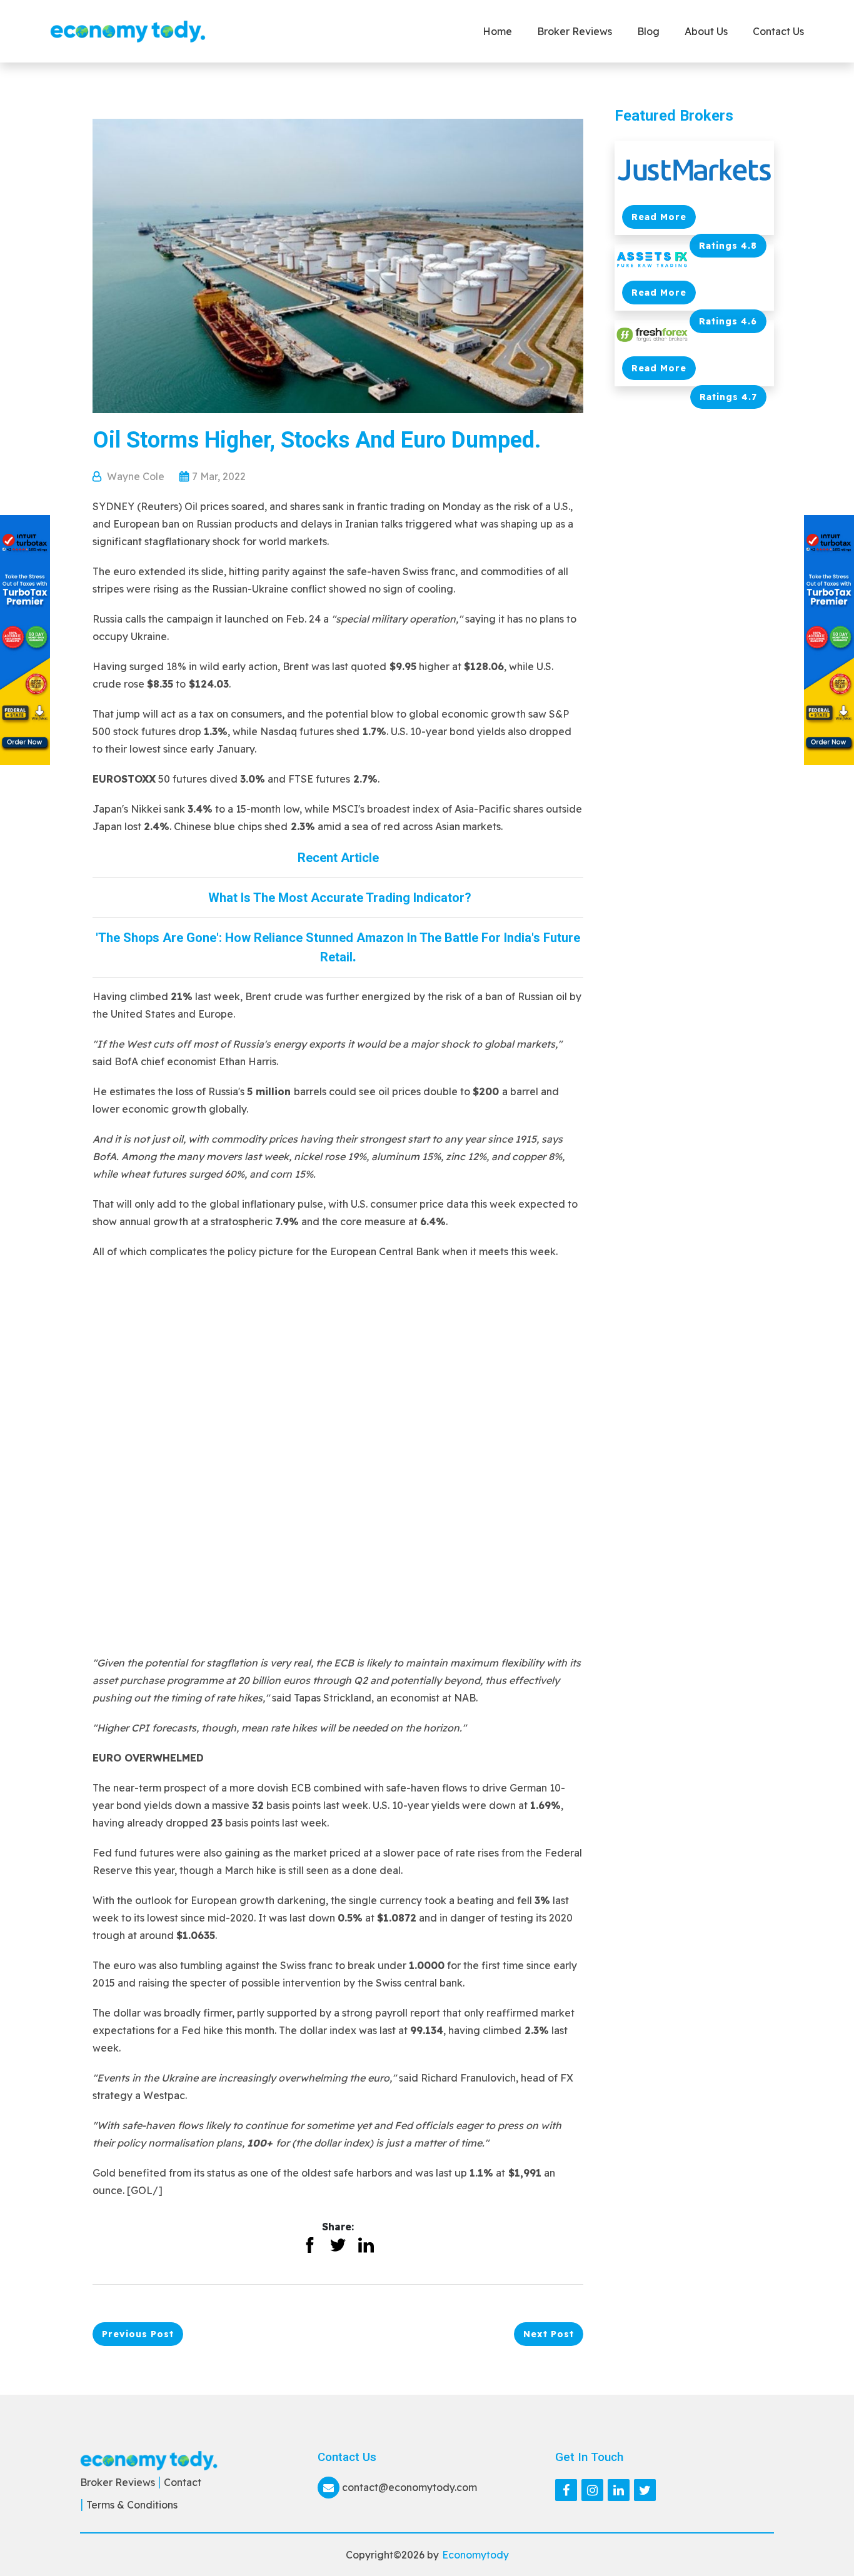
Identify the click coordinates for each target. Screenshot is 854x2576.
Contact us (778, 31)
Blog (648, 31)
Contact (183, 2482)
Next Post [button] (549, 2334)
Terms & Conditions (132, 2505)
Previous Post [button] (138, 2334)
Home (497, 31)
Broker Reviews (575, 31)
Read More (659, 217)
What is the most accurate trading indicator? (338, 898)
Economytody (475, 2555)
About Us (706, 31)
